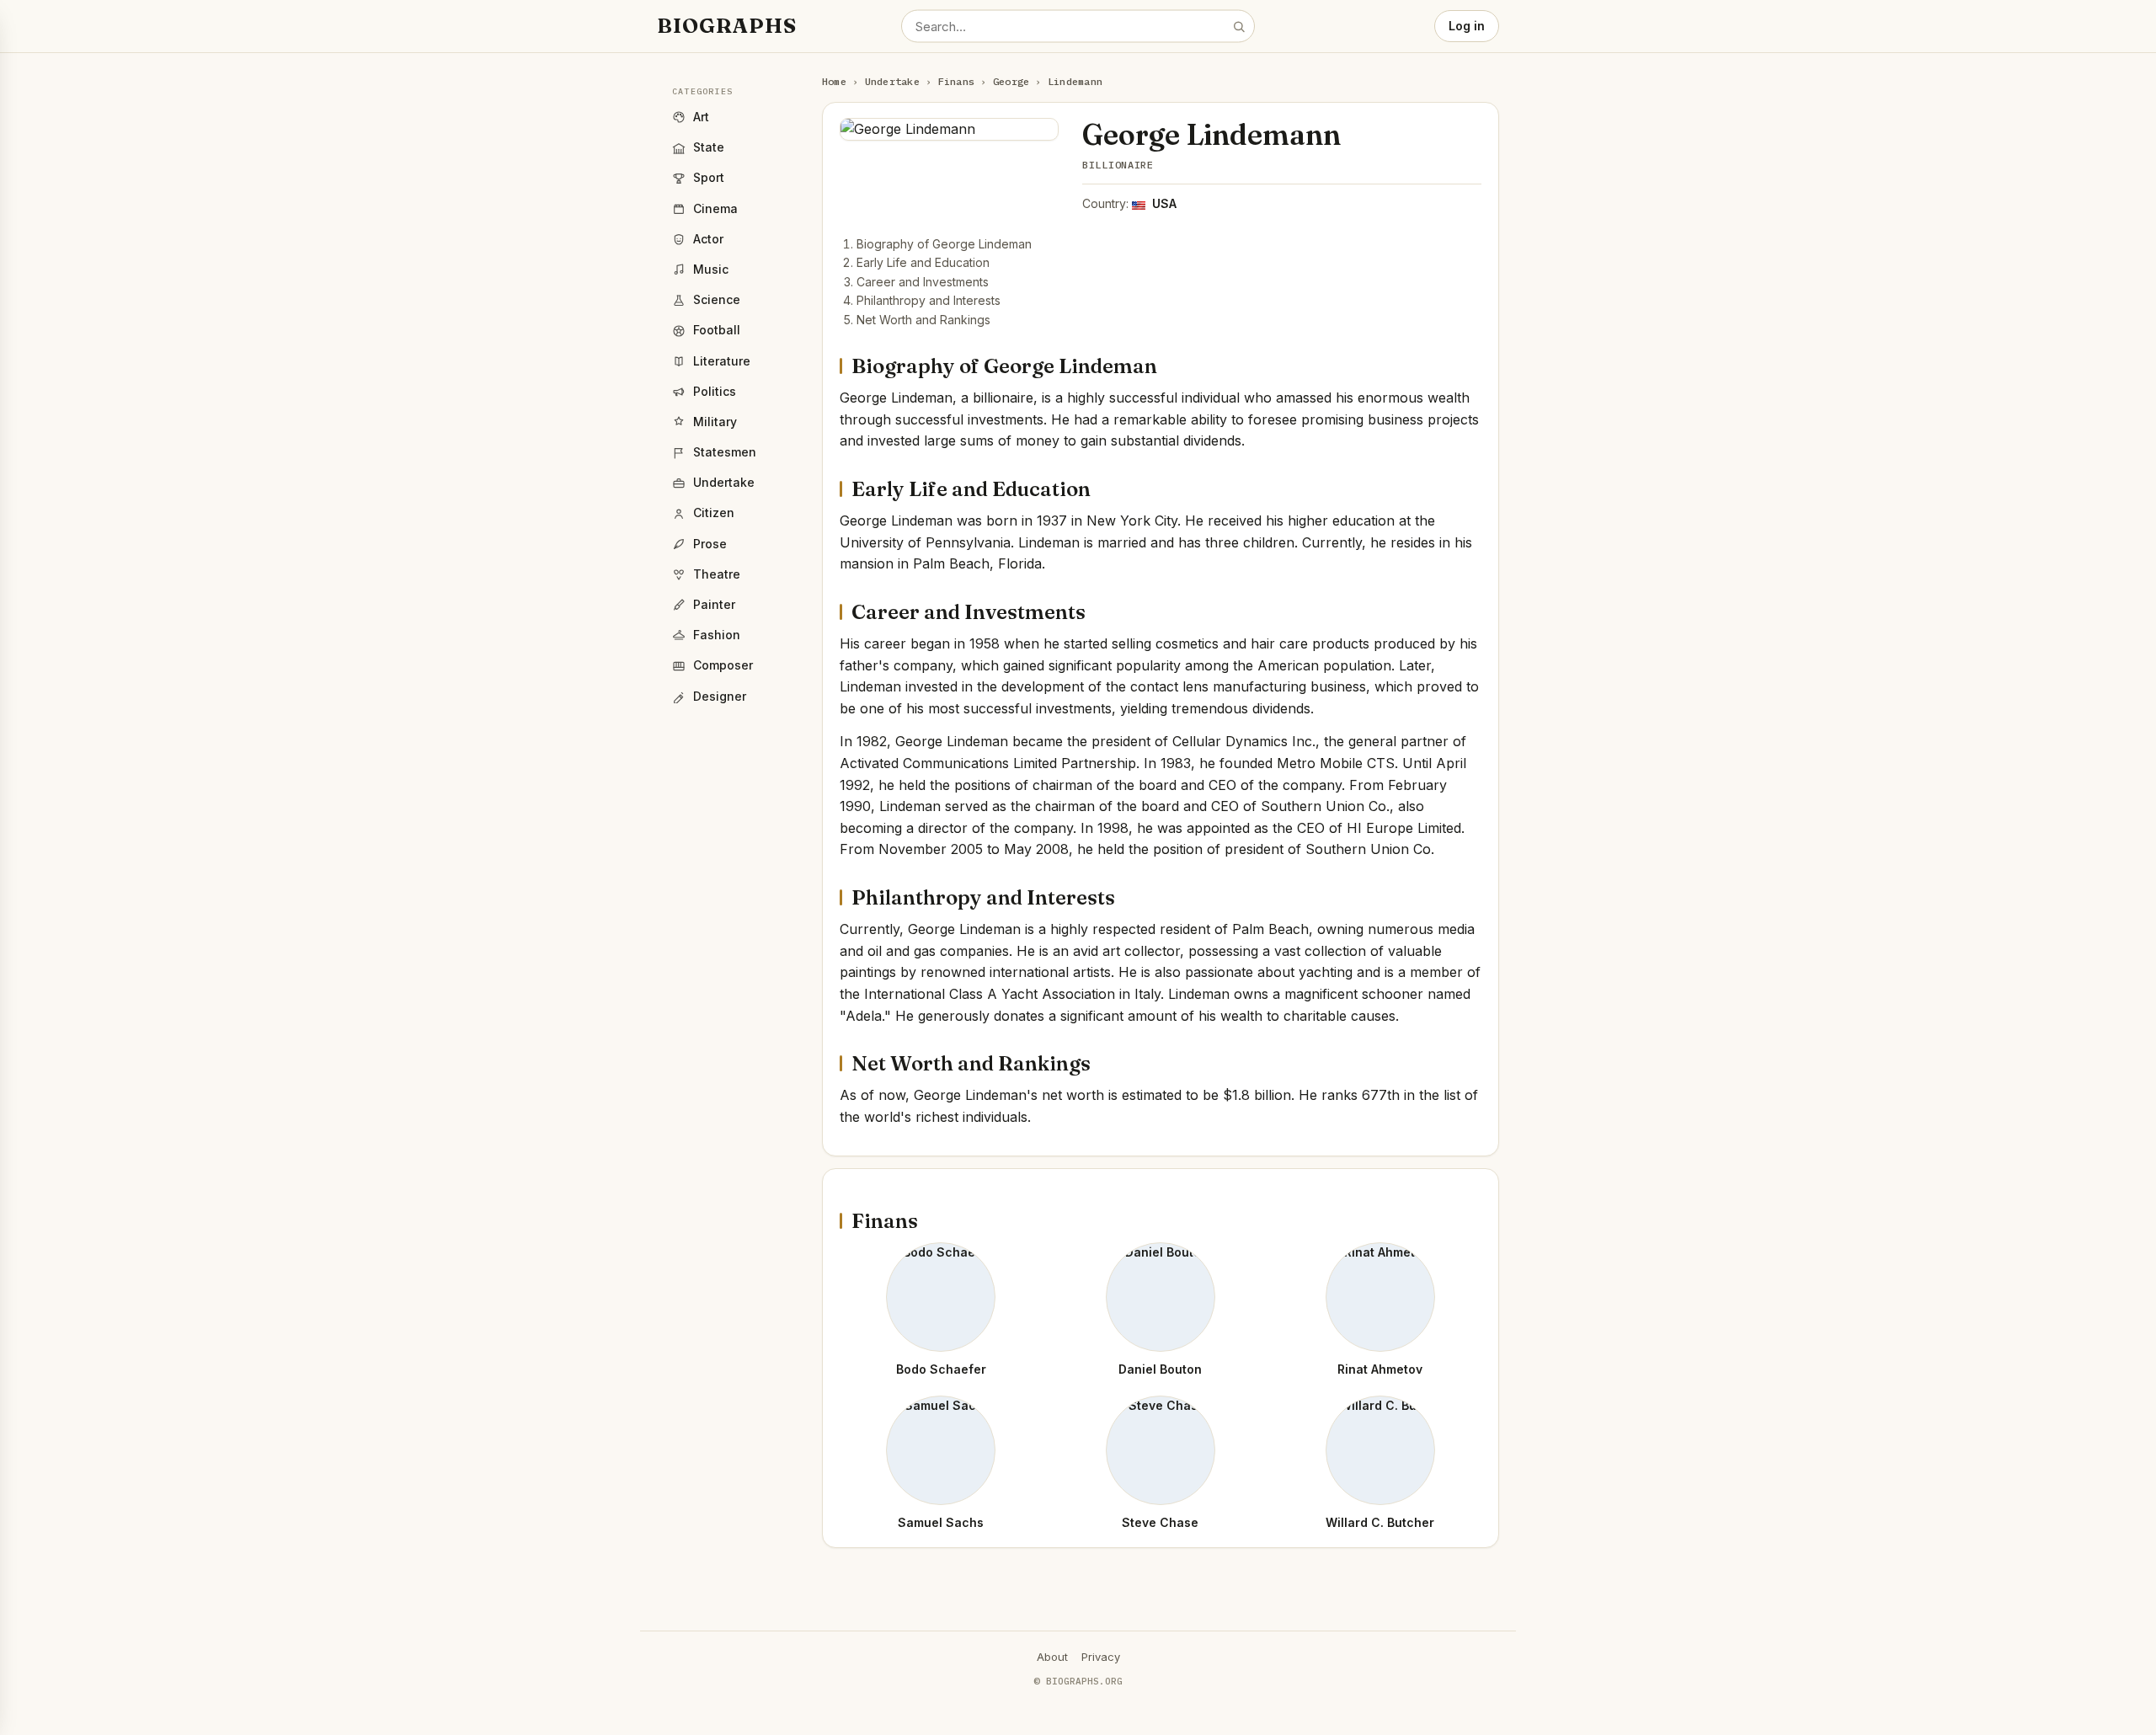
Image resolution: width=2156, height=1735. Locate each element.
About (1052, 1657)
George (1011, 81)
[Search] (1239, 26)
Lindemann (1075, 81)
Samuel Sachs (941, 1522)
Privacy (1101, 1657)
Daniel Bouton (1160, 1369)
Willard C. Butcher (1380, 1522)
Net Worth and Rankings (923, 320)
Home (834, 81)
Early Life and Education (923, 262)
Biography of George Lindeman (944, 244)
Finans (956, 81)
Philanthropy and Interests (929, 300)
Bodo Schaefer (941, 1369)
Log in (1467, 26)
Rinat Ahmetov (1380, 1369)
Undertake (892, 81)
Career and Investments (923, 282)
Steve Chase (1160, 1522)
